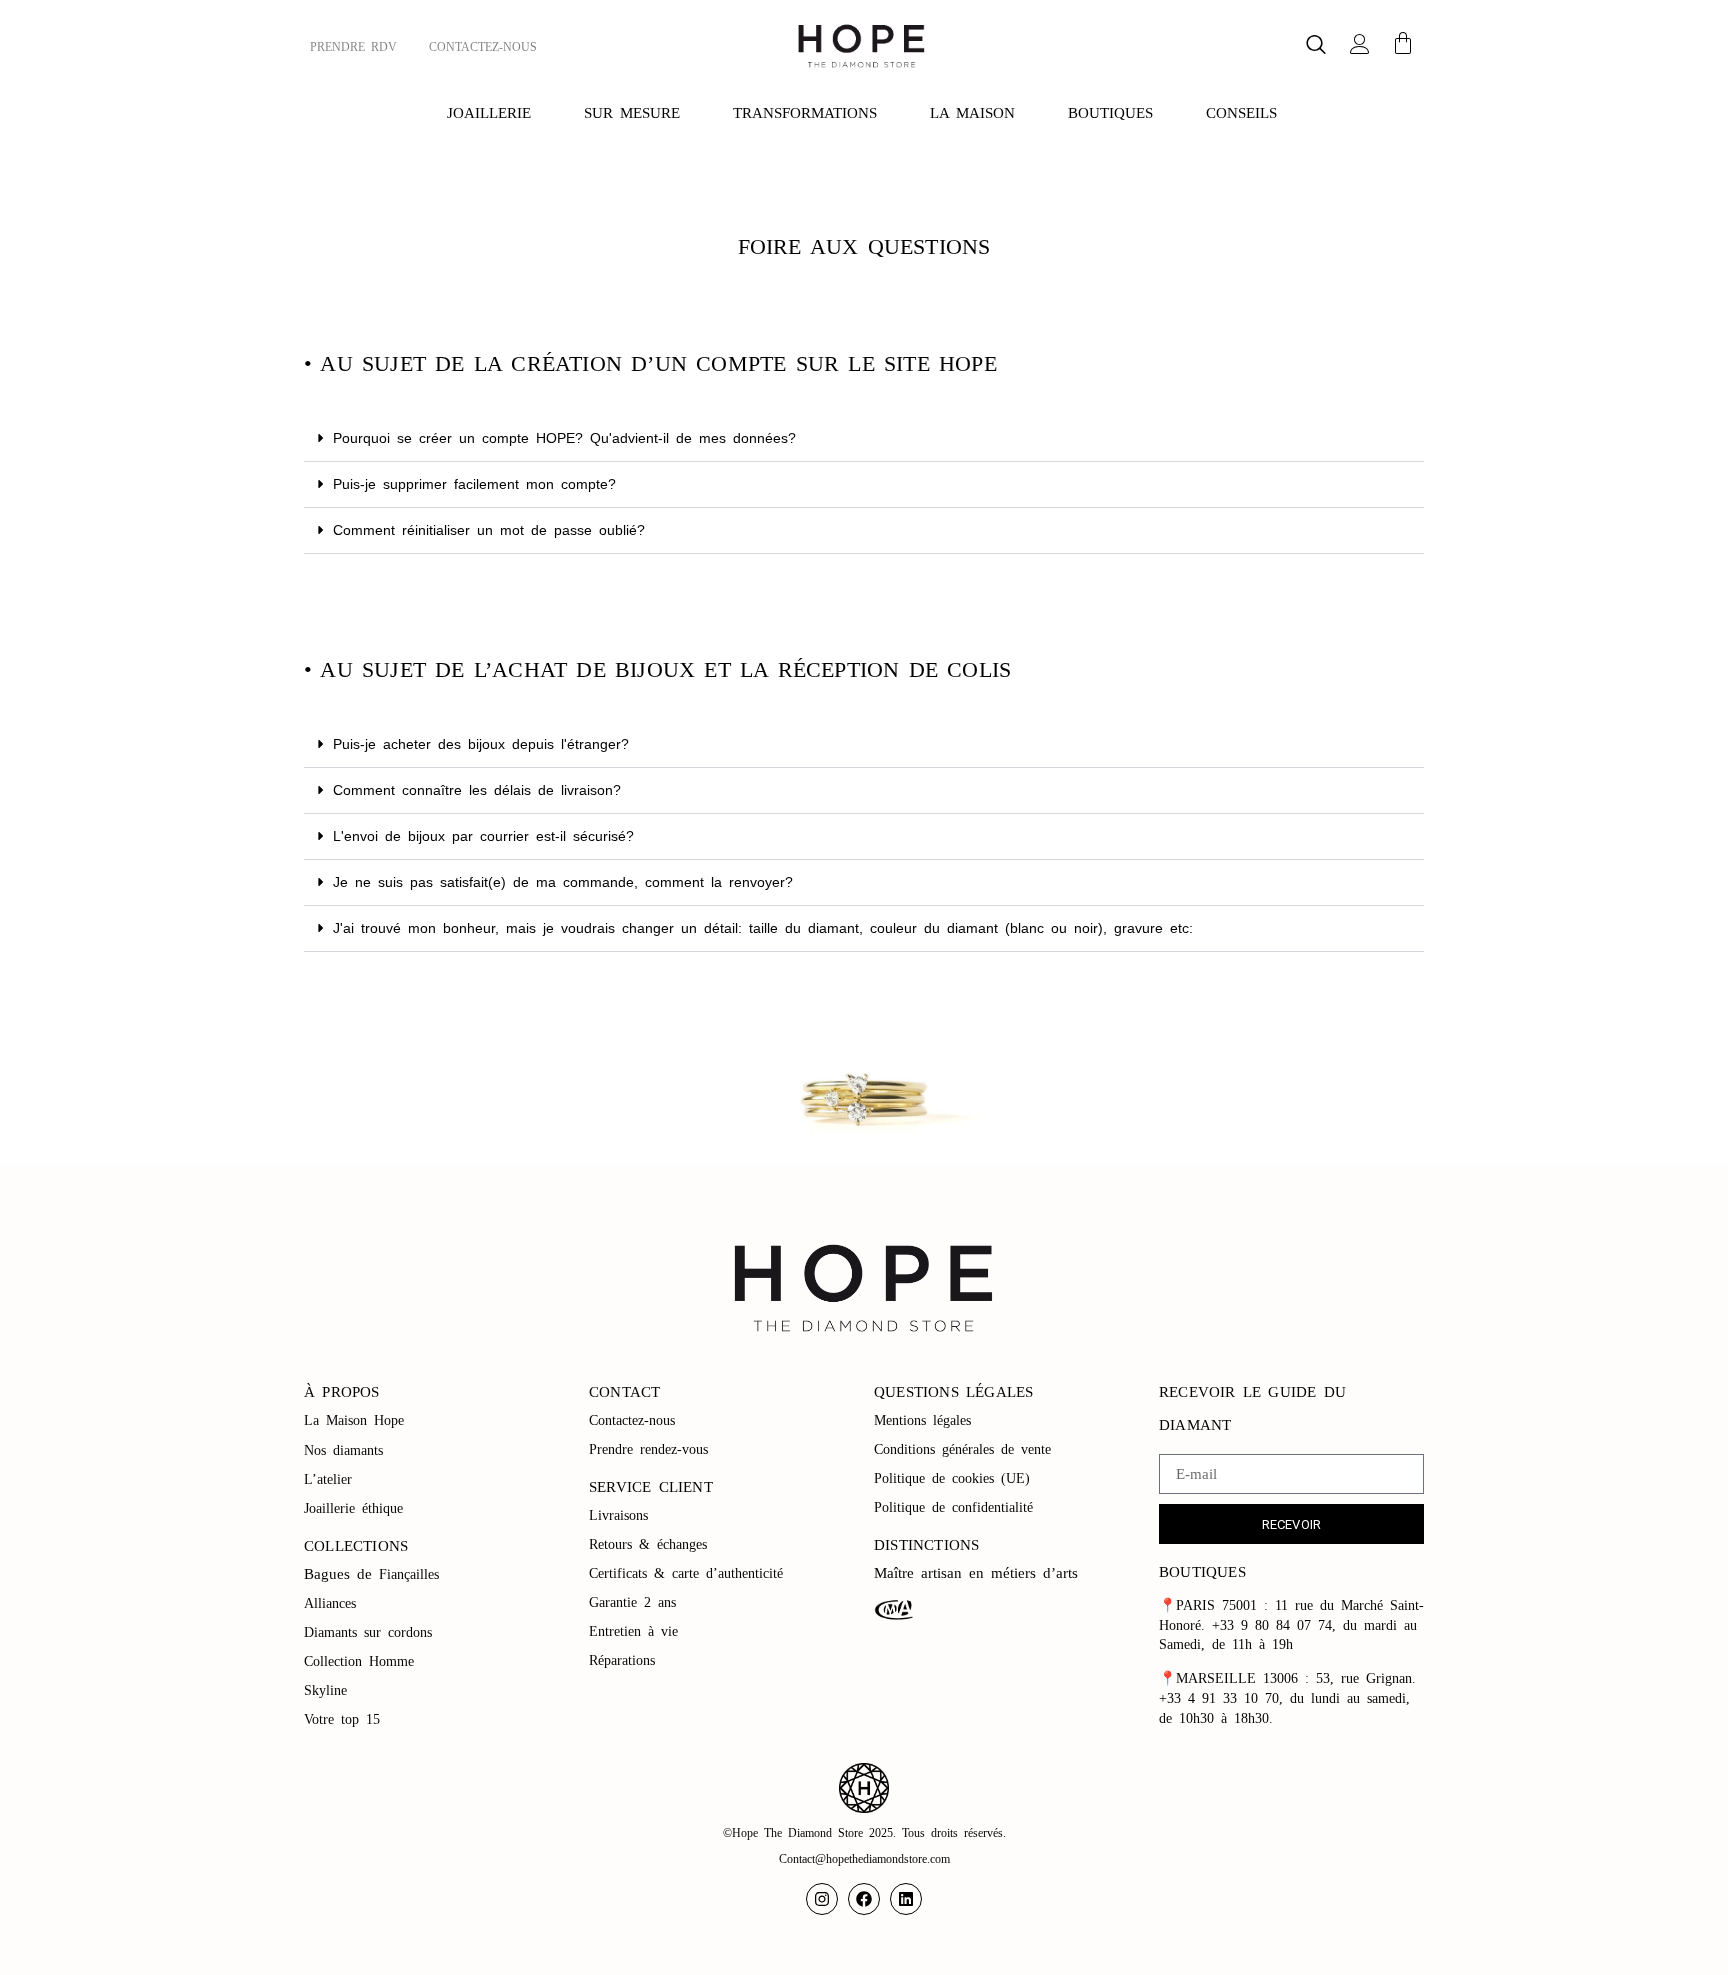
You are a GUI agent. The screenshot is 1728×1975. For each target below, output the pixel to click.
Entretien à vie (637, 1631)
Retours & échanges (648, 1544)
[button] (1316, 46)
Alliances (330, 1603)
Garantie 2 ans (632, 1602)
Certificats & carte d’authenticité (686, 1573)
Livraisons (618, 1515)
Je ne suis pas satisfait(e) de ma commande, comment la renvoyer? (563, 882)
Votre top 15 (345, 1719)
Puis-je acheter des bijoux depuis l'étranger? (481, 744)
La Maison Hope (354, 1420)
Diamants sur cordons (371, 1632)
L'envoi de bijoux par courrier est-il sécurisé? (483, 836)
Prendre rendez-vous (648, 1449)
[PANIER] (1403, 43)
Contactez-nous (635, 1420)
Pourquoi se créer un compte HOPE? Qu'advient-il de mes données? (564, 438)
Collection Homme (362, 1661)
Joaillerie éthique (353, 1508)
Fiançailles (409, 1574)
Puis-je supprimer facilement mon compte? (474, 484)
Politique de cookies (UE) (952, 1478)
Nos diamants (343, 1450)
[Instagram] (822, 1899)
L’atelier (328, 1479)
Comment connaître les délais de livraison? (477, 790)
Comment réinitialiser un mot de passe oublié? (489, 530)
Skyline (325, 1690)
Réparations (625, 1660)
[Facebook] (864, 1899)
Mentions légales (926, 1420)
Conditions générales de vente (962, 1449)
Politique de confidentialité (957, 1507)
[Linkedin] (906, 1899)
